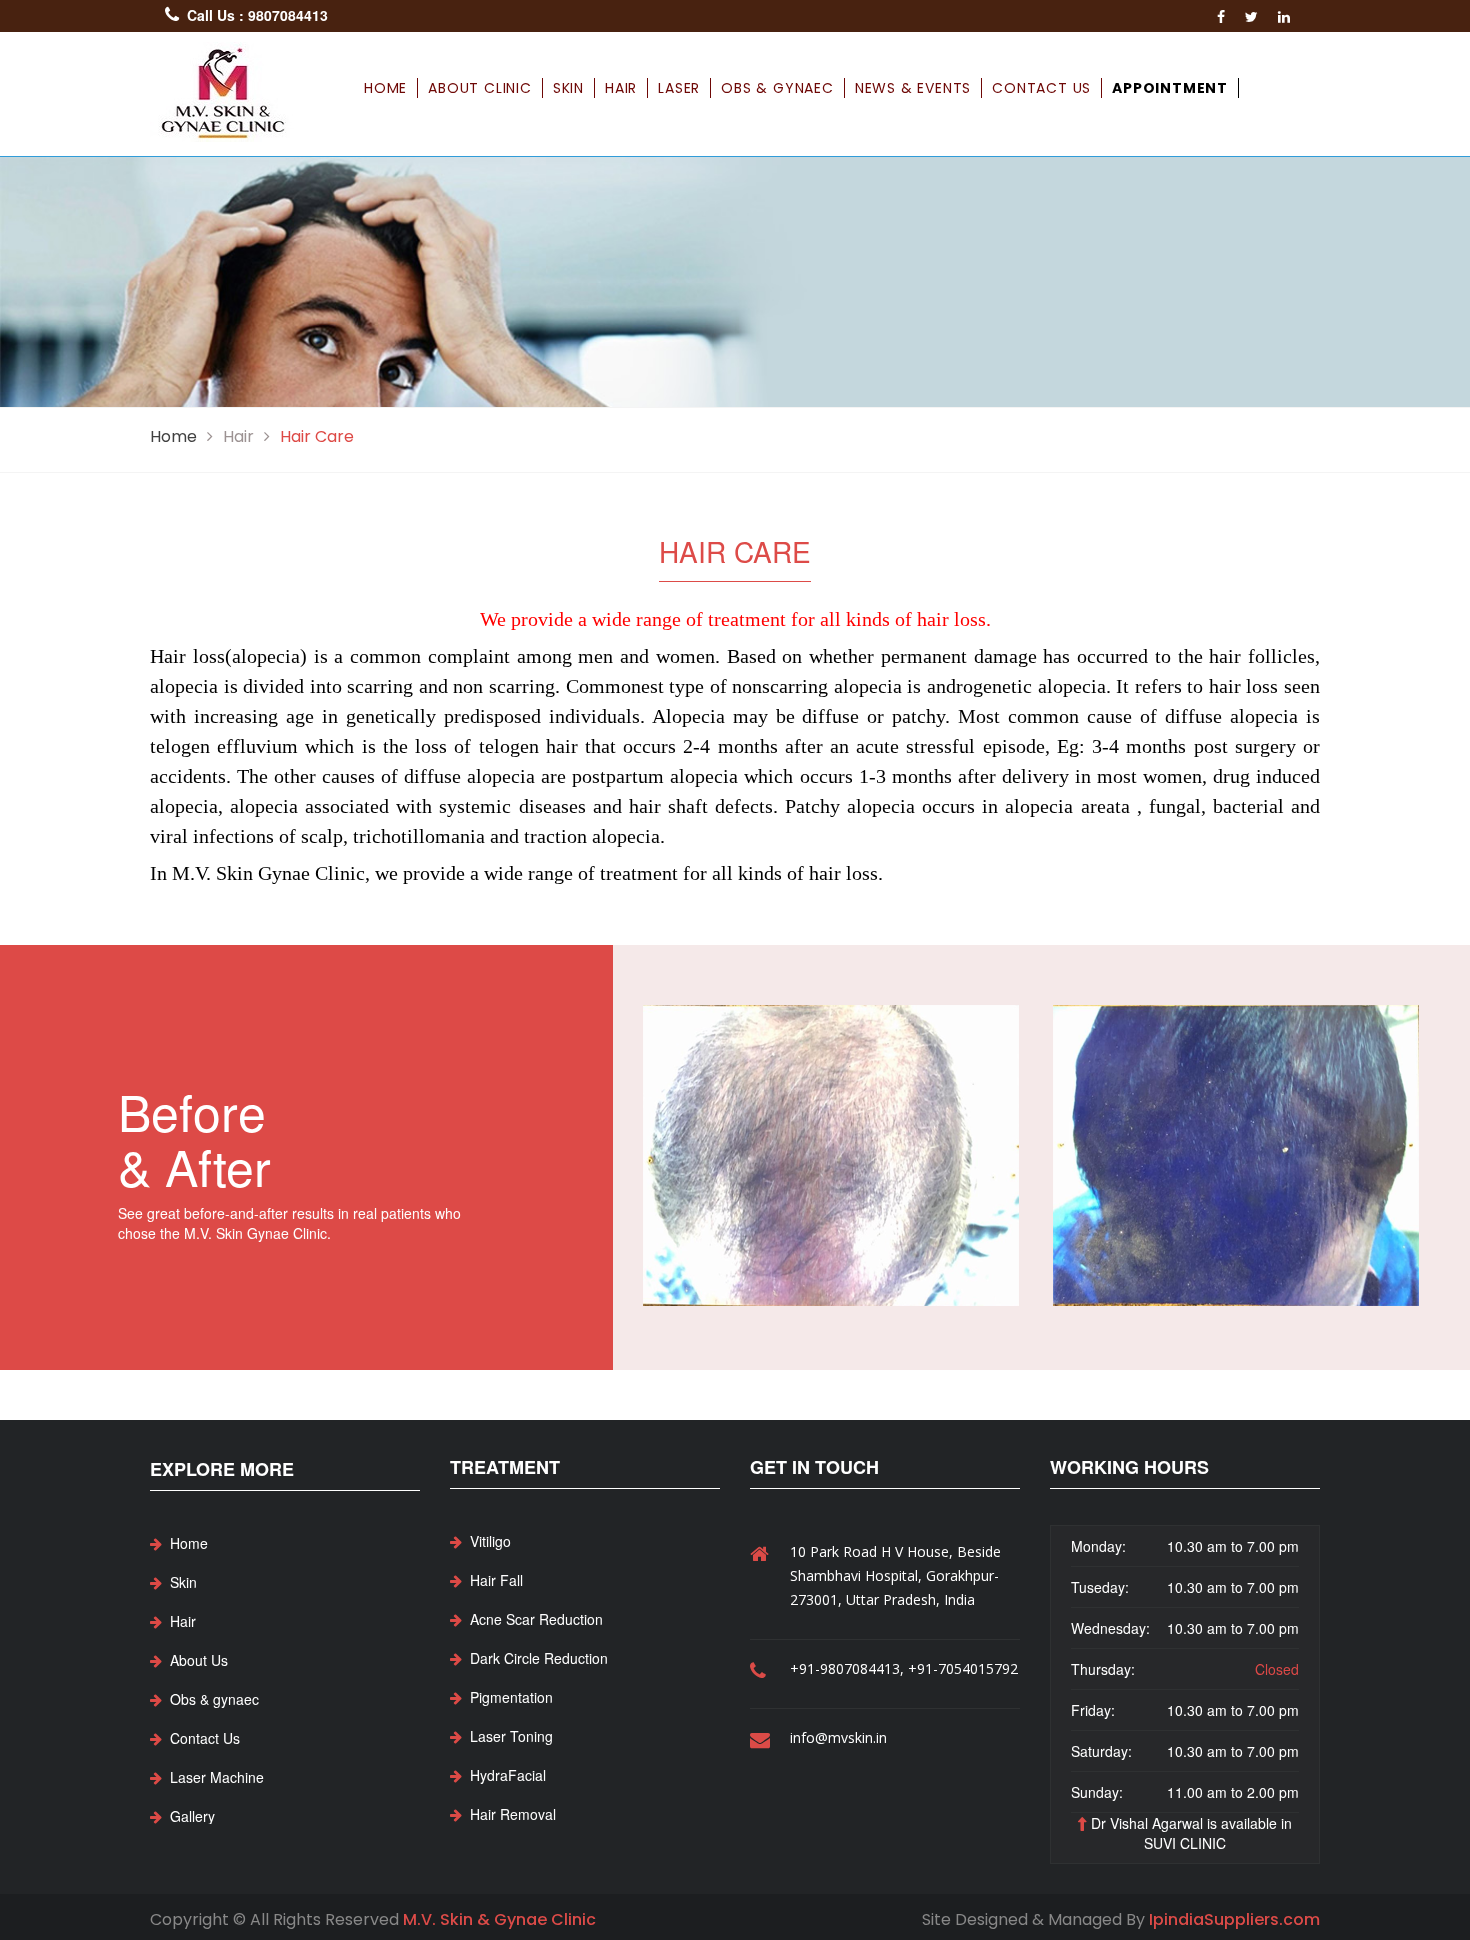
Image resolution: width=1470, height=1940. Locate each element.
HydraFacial (508, 1775)
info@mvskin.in (838, 1737)
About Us (199, 1660)
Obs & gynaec (777, 88)
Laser (679, 88)
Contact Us (1041, 88)
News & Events (913, 88)
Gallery (192, 1816)
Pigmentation (511, 1697)
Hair (621, 88)
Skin (568, 88)
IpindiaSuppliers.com (1234, 1919)
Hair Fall (496, 1580)
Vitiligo (490, 1541)
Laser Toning (511, 1736)
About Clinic (480, 88)
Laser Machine (217, 1777)
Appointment (1170, 88)
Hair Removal (513, 1814)
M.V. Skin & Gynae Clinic (499, 1919)
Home (385, 88)
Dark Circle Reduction (539, 1658)
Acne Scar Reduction (536, 1619)
